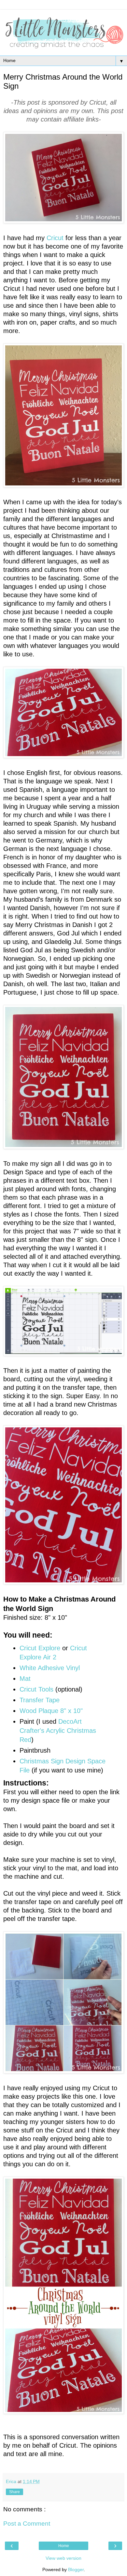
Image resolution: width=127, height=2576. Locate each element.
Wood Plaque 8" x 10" (51, 1711)
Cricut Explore (40, 1648)
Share (14, 2492)
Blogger (76, 2570)
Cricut (55, 238)
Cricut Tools (36, 1689)
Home (64, 2546)
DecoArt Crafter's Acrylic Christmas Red (58, 1731)
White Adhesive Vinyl (50, 1668)
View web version (63, 2558)
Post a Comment (27, 2524)
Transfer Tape (40, 1700)
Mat (25, 1679)
